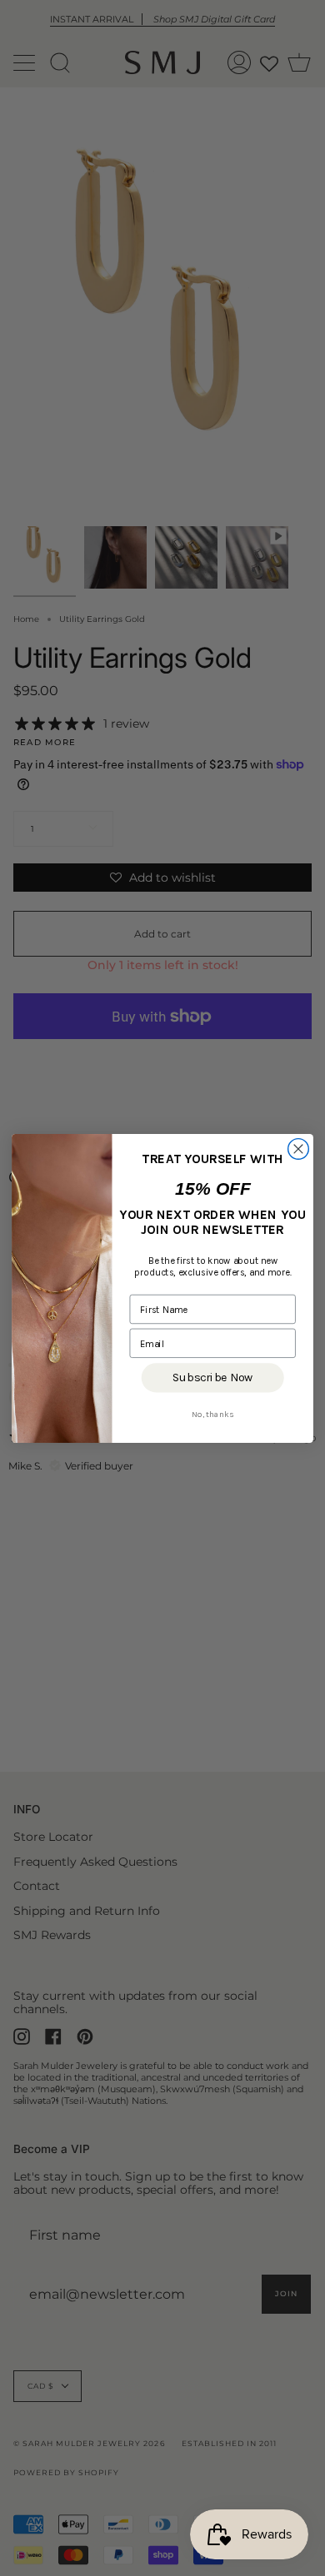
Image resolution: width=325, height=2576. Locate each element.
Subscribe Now (212, 1377)
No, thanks (213, 1414)
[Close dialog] (299, 1149)
